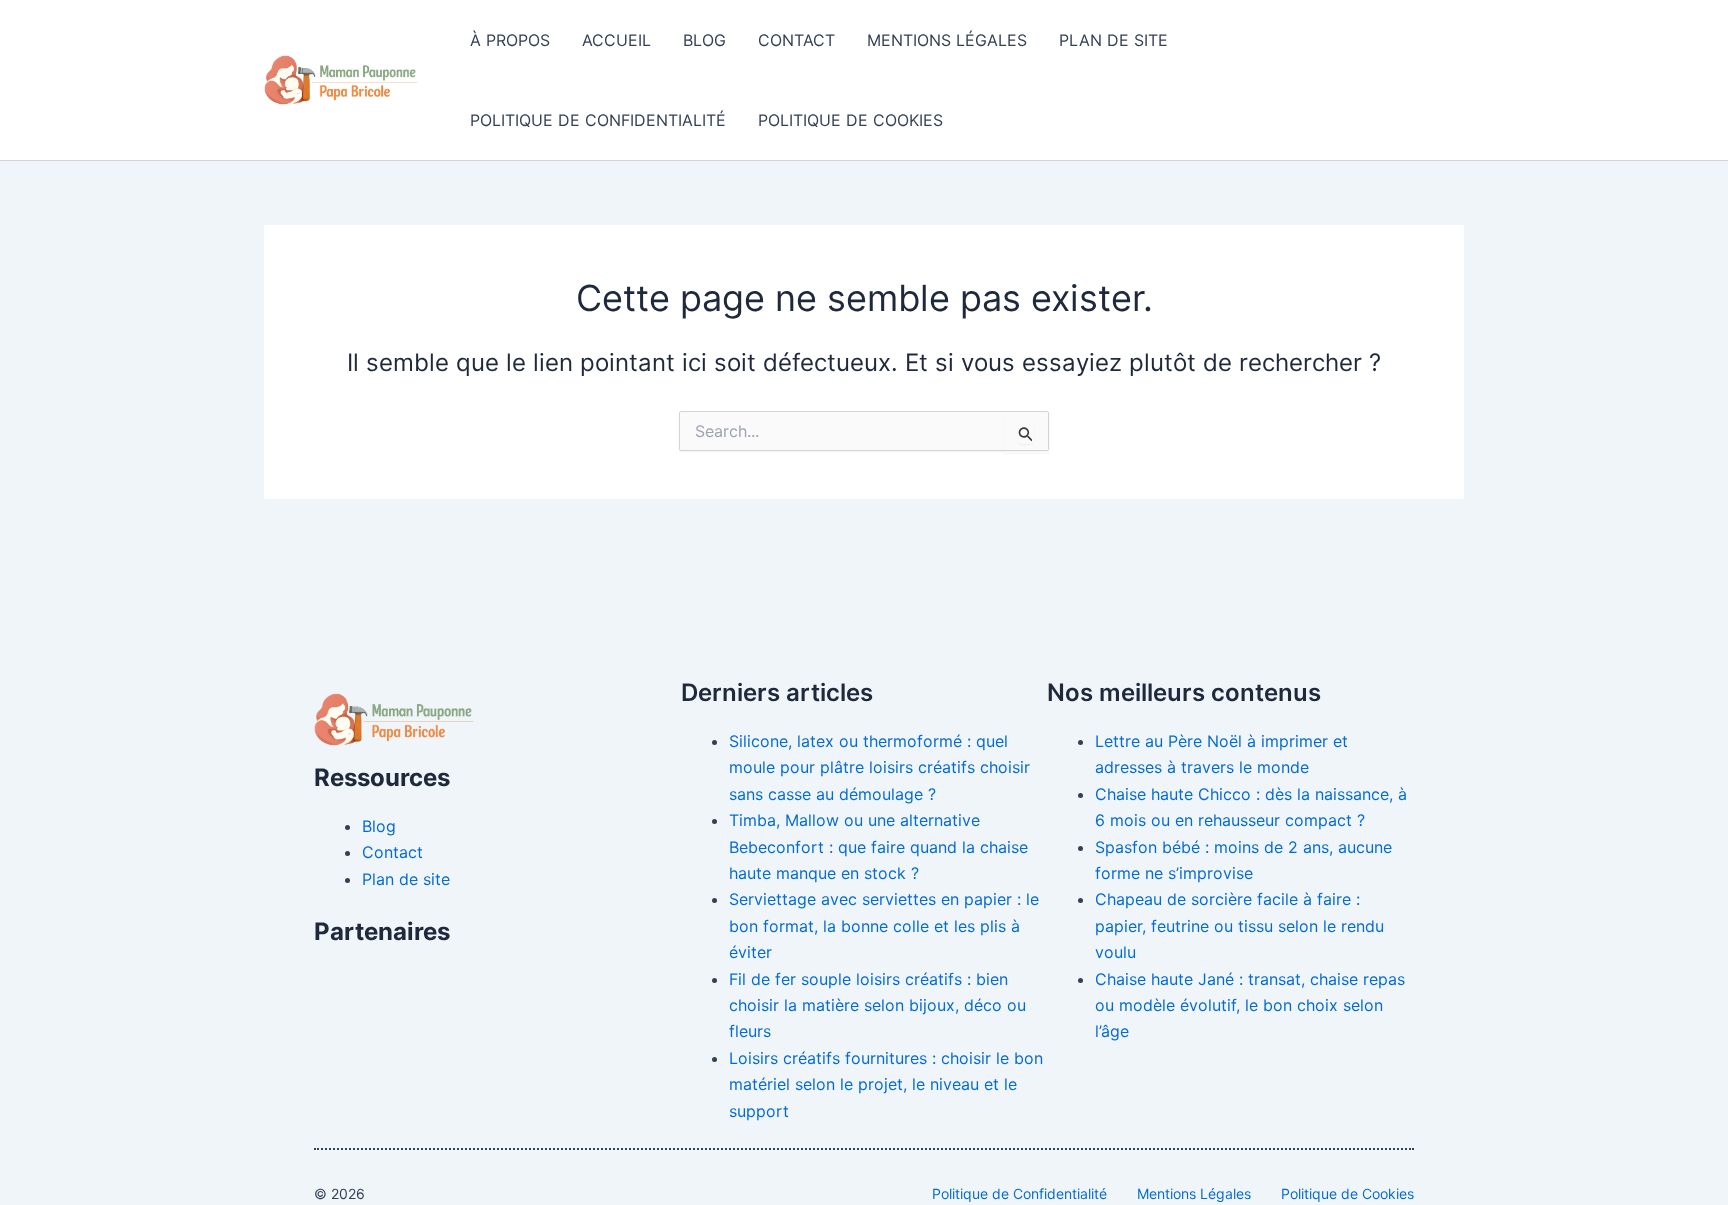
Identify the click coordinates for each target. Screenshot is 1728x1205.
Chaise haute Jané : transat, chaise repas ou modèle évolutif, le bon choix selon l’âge (1250, 1005)
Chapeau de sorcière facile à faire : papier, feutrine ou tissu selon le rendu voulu (1239, 925)
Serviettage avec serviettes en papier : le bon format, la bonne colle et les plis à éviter (884, 925)
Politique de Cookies (850, 120)
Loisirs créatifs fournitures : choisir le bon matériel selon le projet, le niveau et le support (886, 1084)
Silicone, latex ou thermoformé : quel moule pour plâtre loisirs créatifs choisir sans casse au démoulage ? (879, 767)
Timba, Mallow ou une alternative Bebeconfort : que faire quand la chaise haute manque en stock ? (878, 846)
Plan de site (1113, 40)
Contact (796, 40)
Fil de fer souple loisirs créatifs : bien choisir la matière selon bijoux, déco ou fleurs (877, 1005)
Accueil (616, 40)
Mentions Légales (947, 40)
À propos (510, 40)
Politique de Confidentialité (598, 120)
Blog (704, 40)
